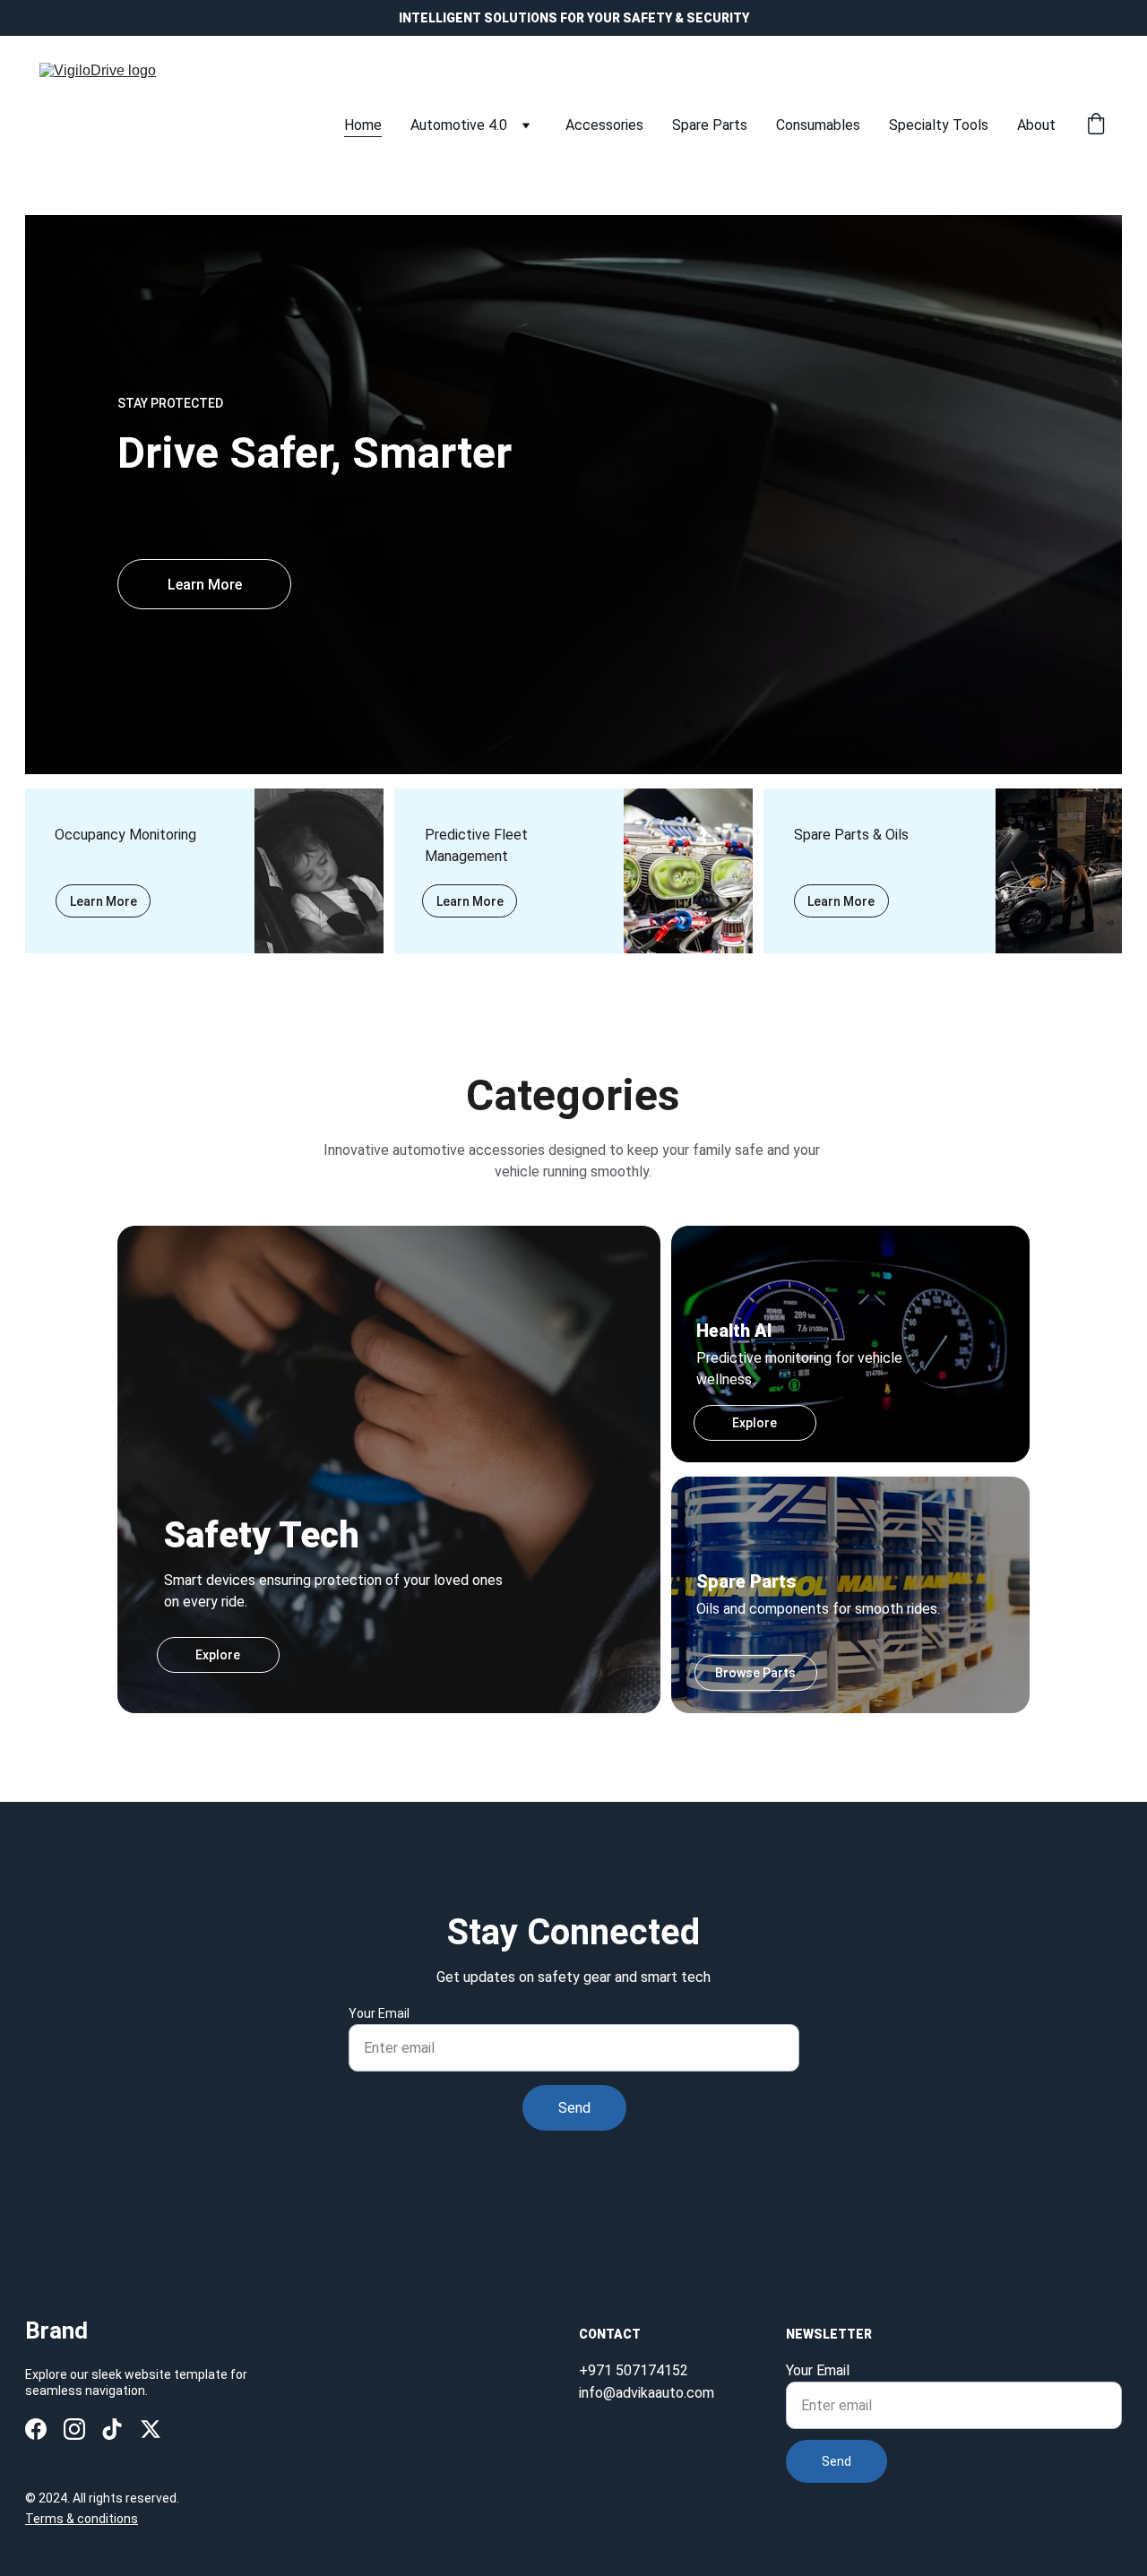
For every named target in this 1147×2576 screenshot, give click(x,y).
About (1036, 125)
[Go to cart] (1096, 125)
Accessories (604, 125)
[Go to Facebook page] (36, 2429)
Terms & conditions (82, 2519)
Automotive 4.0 (459, 125)
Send (574, 2108)
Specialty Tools (939, 125)
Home (363, 125)
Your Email (379, 2013)
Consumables (818, 125)
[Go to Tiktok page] (112, 2429)
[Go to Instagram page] (74, 2429)
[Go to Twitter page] (151, 2429)
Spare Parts (710, 125)
